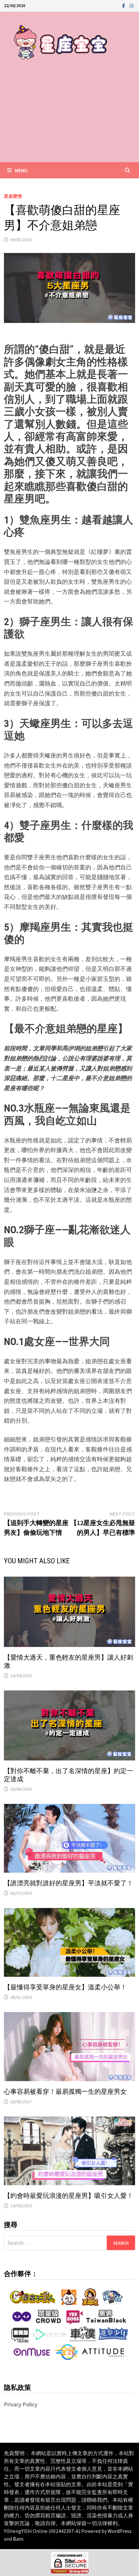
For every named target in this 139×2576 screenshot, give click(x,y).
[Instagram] (132, 5)
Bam (18, 2539)
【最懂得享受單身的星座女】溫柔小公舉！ (65, 1987)
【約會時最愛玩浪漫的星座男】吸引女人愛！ (69, 2196)
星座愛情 (13, 196)
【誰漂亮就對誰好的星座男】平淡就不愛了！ (69, 1883)
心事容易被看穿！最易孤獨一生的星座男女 (65, 2092)
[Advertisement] (69, 118)
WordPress (120, 2531)
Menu (21, 170)
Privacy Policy (21, 2404)
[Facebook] (124, 5)
